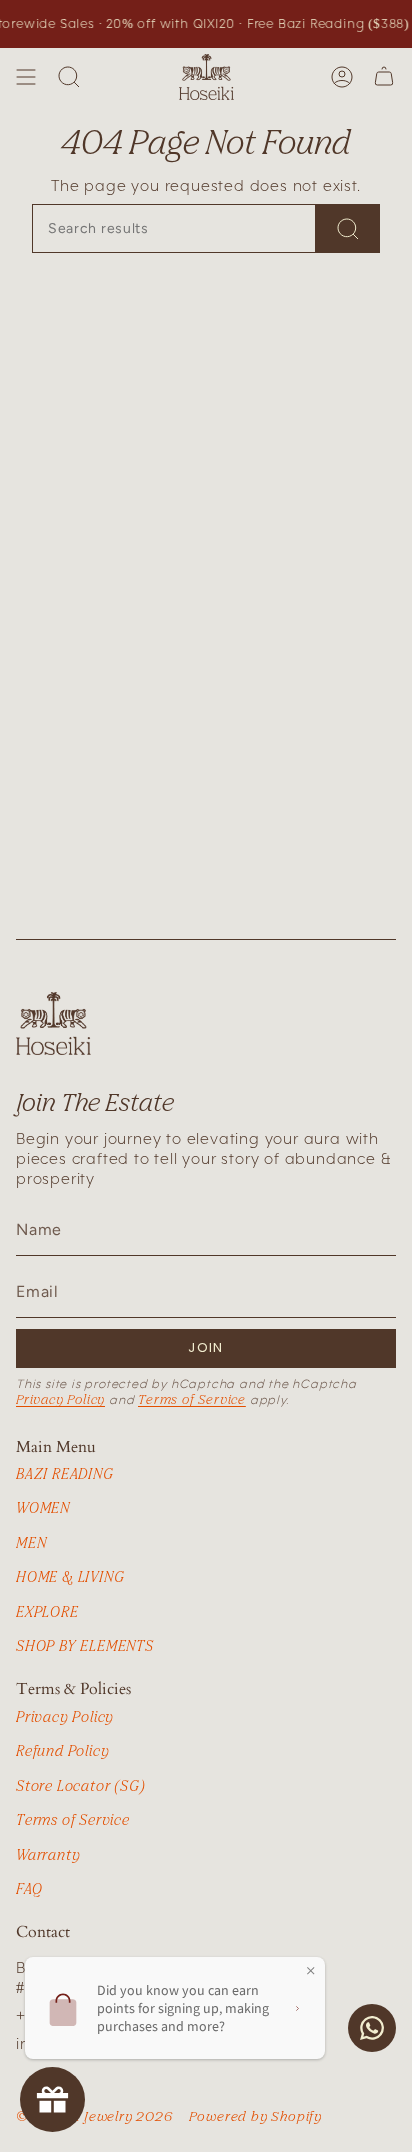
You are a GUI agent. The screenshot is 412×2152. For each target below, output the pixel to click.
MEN (31, 1542)
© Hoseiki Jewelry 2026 (94, 2116)
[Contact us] (372, 2028)
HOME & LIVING (70, 1576)
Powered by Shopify (255, 2116)
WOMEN (43, 1507)
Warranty (48, 1854)
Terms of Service (192, 1399)
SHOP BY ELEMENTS (85, 1645)
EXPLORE (47, 1611)
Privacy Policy (60, 1399)
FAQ (29, 1888)
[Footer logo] (53, 1023)
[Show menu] (26, 77)
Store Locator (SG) (80, 1785)
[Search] (69, 77)
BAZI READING (65, 1473)
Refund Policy (62, 1750)
